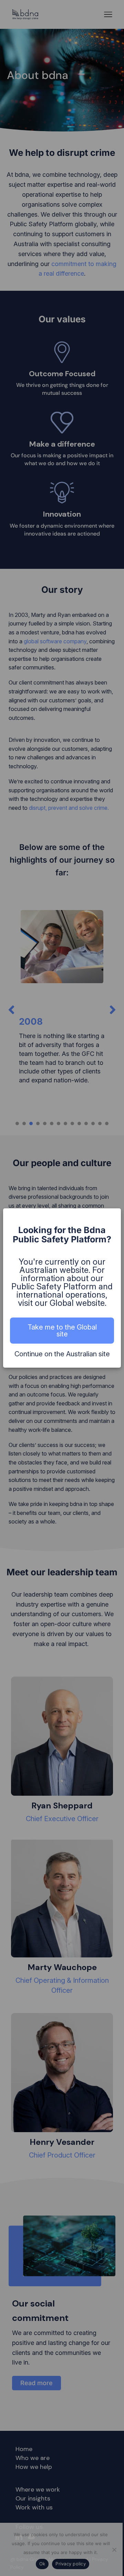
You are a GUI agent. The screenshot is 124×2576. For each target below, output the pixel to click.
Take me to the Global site (62, 1331)
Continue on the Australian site (62, 1354)
